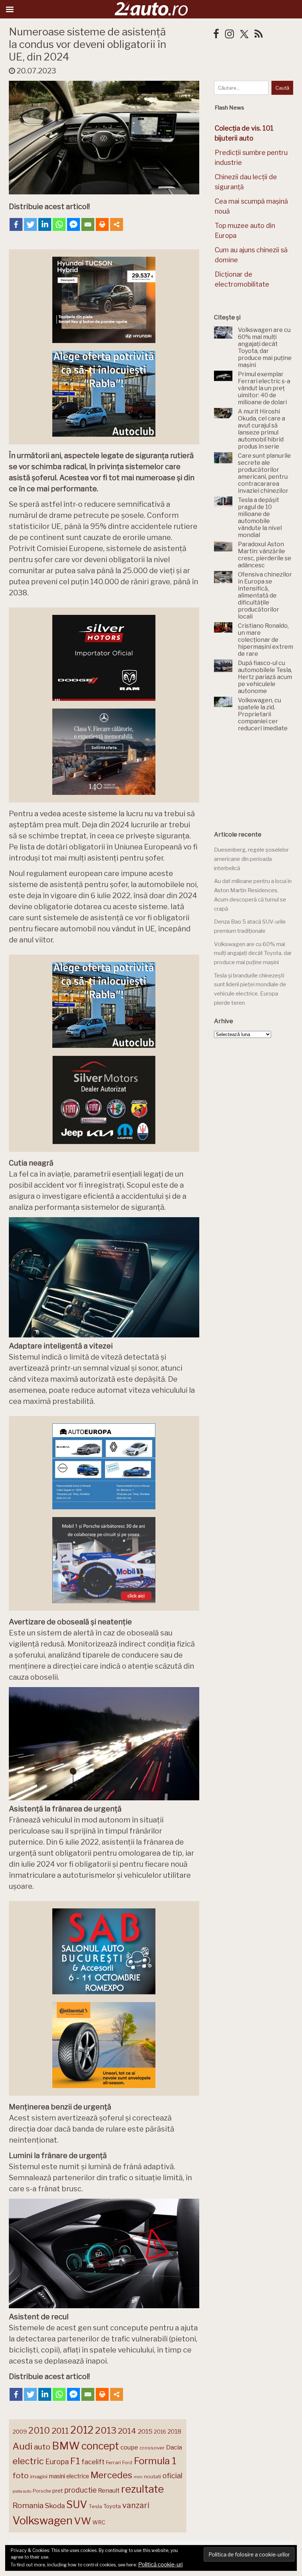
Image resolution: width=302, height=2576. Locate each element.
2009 (20, 2432)
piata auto (22, 2491)
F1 (75, 2461)
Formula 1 (155, 2461)
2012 (82, 2430)
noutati (152, 2476)
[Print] (102, 224)
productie (80, 2490)
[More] (117, 224)
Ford (127, 2463)
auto (42, 2447)
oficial (172, 2476)
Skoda (55, 2506)
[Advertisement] (258, 782)
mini (138, 2477)
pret (58, 2491)
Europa (57, 2462)
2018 (174, 2432)
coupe (129, 2447)
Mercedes (111, 2475)
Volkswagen (43, 2520)
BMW (66, 2446)
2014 (127, 2431)
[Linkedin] (45, 224)
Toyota (112, 2506)
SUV (77, 2504)
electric (28, 2461)
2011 (60, 2431)
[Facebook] (16, 224)
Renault (109, 2490)
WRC (99, 2522)
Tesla (95, 2506)
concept (100, 2446)
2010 (39, 2430)
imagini (39, 2476)
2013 (106, 2430)
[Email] (88, 224)
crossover (152, 2448)
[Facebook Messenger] (73, 224)
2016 (160, 2432)
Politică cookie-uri (160, 2565)
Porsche (42, 2491)
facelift (93, 2462)
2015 (145, 2431)
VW (82, 2521)
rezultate (143, 2489)
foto (21, 2475)
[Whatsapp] (59, 224)
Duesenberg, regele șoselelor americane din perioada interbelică (251, 859)
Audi (22, 2446)
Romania (28, 2505)
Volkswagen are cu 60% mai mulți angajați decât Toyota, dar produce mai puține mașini (253, 953)
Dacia (174, 2447)
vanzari (136, 2505)
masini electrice (69, 2476)
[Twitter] (30, 224)
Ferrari (113, 2462)
